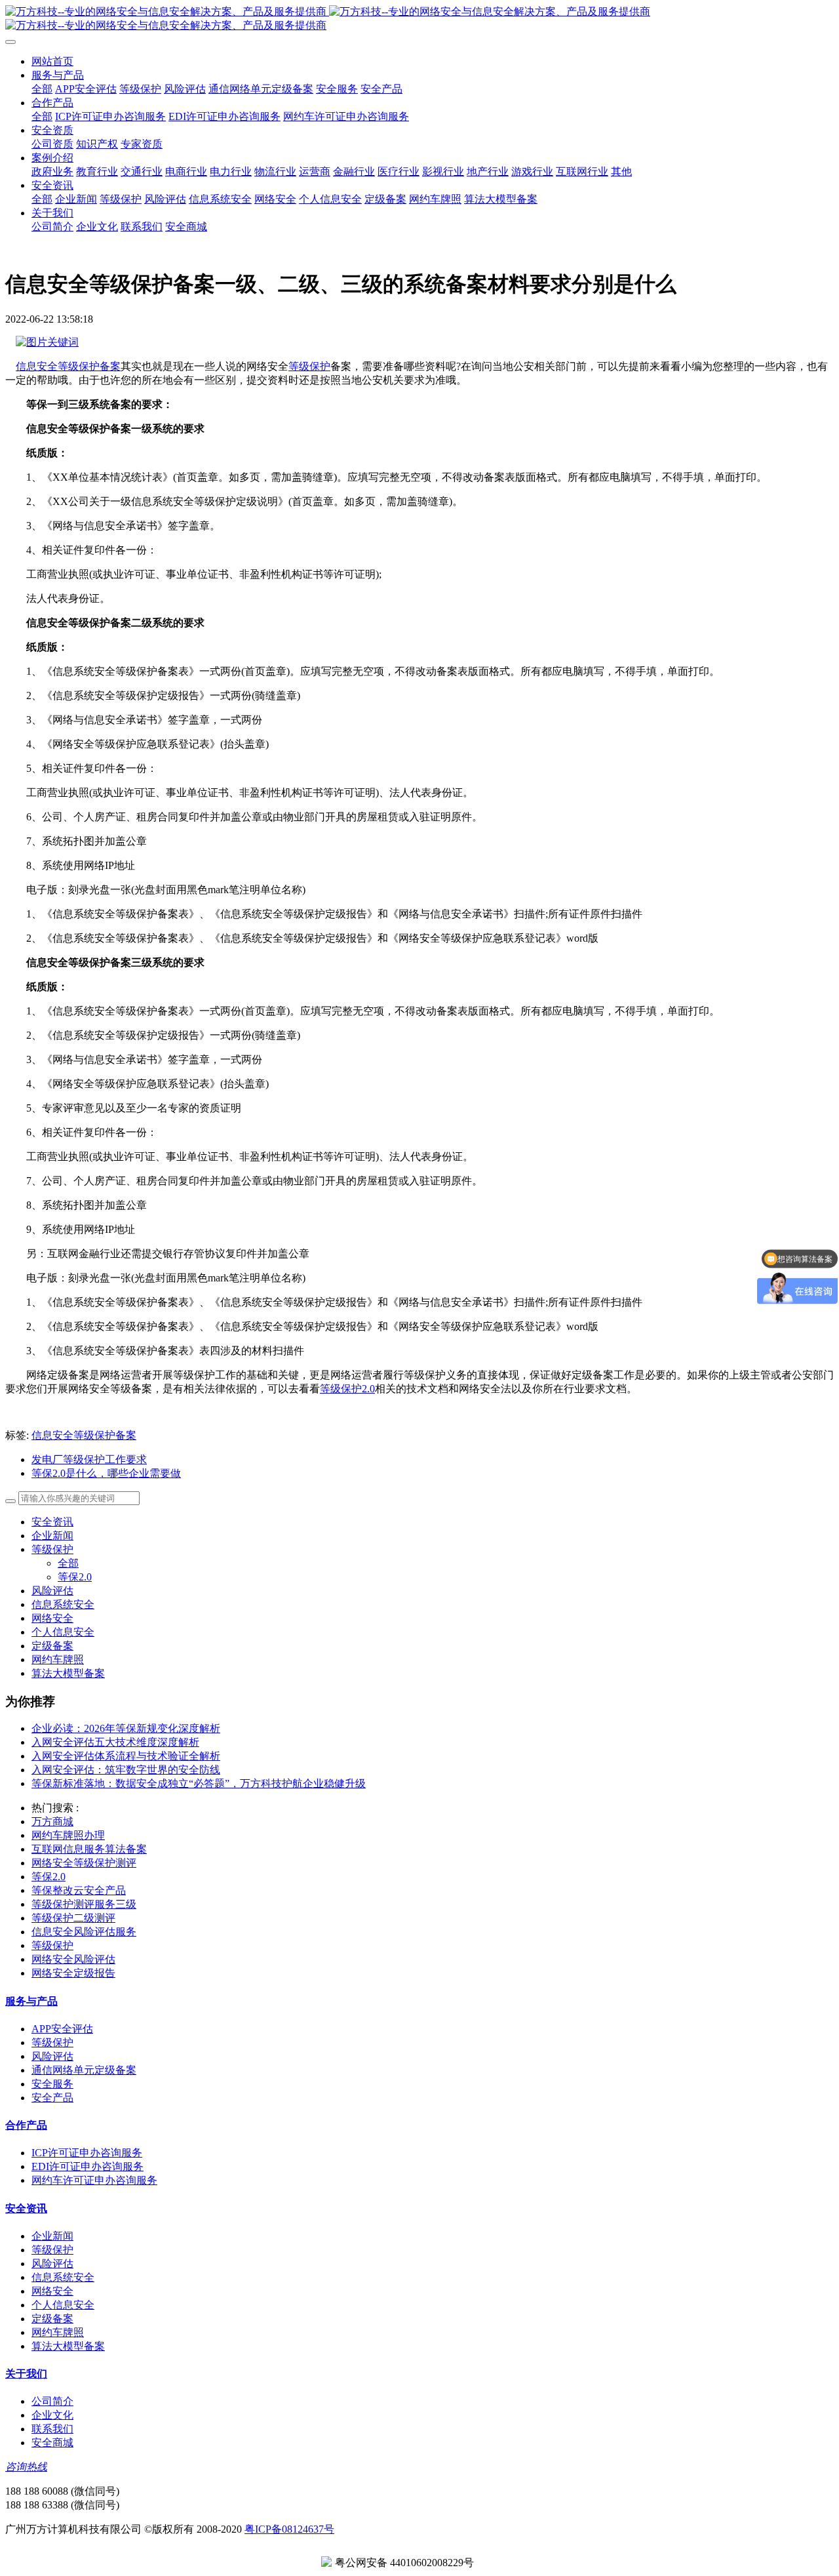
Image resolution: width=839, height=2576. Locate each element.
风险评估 (52, 1591)
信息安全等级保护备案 (68, 366)
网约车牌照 (58, 1660)
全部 (42, 89)
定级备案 (52, 1646)
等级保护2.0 (347, 1389)
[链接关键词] (47, 342)
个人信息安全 (63, 1632)
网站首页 (52, 61)
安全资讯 (52, 1522)
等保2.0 (75, 1577)
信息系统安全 (63, 1604)
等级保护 (309, 366)
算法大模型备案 (68, 1673)
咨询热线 (26, 2467)
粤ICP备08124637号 (289, 2529)
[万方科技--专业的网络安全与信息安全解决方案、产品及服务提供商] (419, 19)
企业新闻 (52, 1536)
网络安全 (52, 1618)
